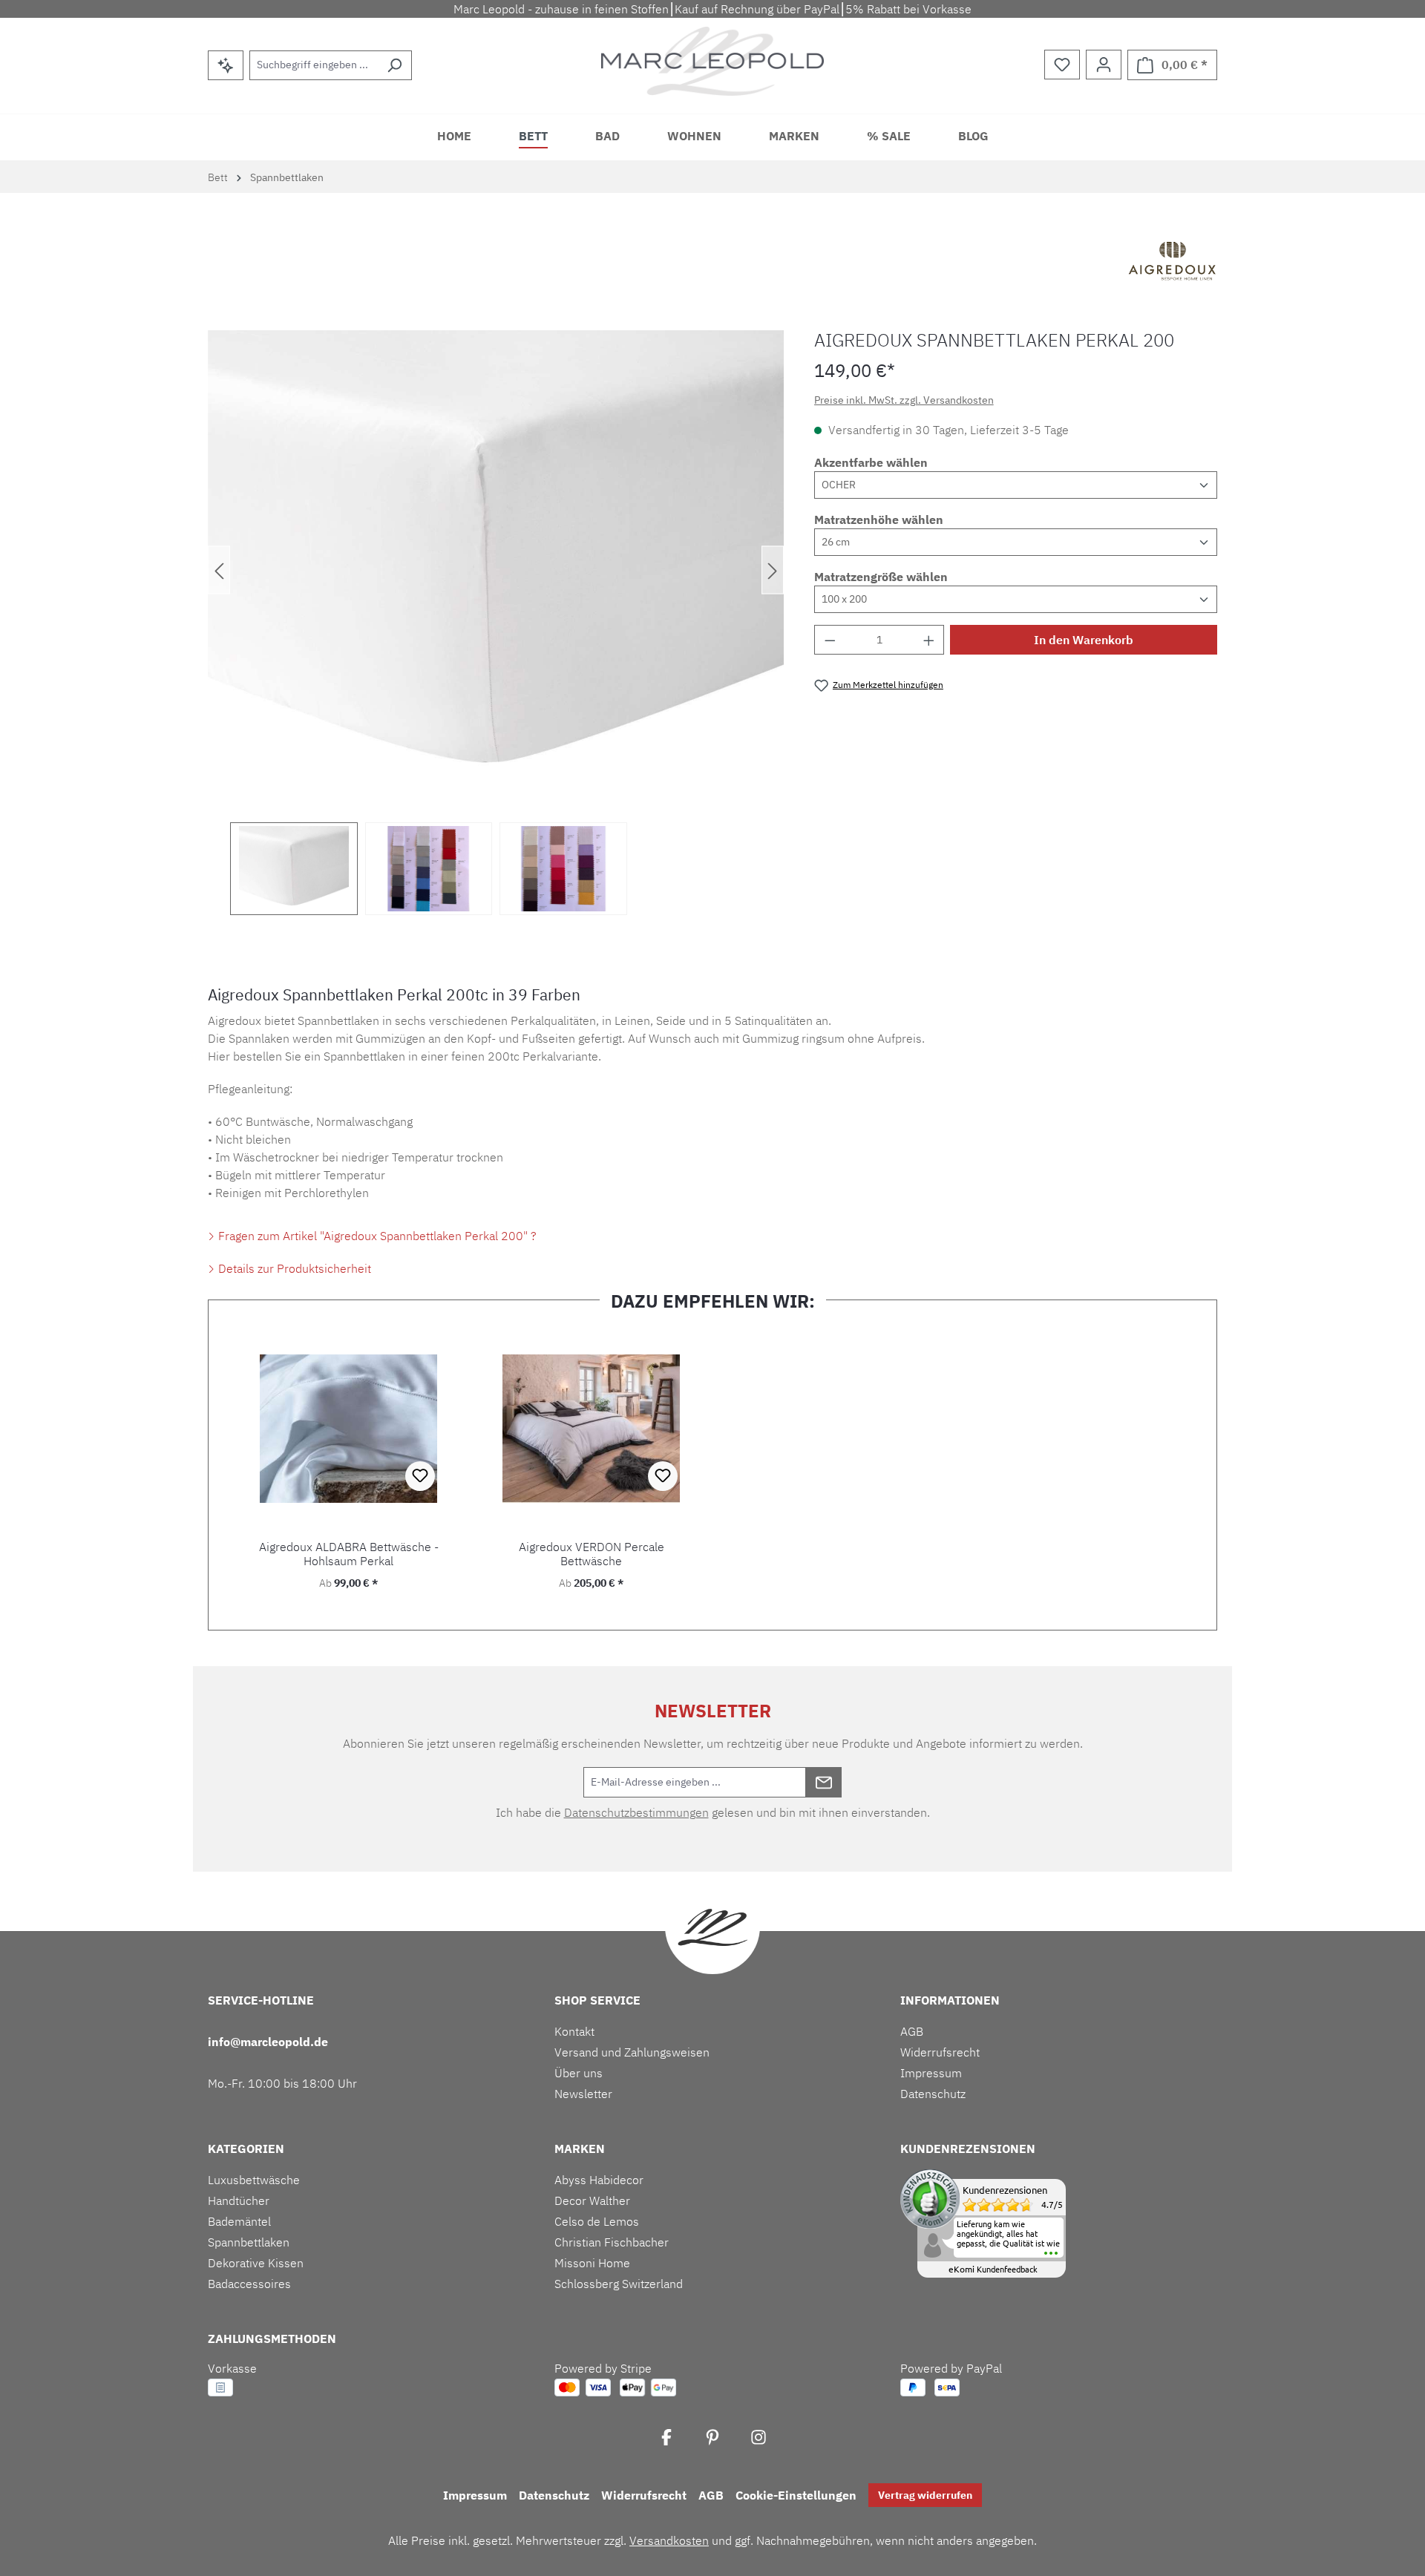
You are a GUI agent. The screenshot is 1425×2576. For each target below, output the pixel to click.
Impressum (931, 2073)
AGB (912, 2031)
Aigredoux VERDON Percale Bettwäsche (592, 1554)
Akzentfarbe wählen (871, 462)
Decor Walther (592, 2200)
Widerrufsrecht (940, 2052)
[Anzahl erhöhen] (929, 640)
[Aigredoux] (1173, 263)
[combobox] (314, 65)
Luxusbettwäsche (254, 2180)
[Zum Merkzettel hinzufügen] (420, 1476)
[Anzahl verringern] (830, 640)
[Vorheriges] (219, 570)
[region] (496, 623)
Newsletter (583, 2094)
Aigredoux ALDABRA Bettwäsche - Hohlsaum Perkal (349, 1554)
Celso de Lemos (597, 2221)
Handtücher (239, 2200)
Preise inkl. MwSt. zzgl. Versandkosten (904, 400)
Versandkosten (669, 2540)
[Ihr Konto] (1104, 65)
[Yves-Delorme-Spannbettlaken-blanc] (496, 570)
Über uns (579, 2073)
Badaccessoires (249, 2284)
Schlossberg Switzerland (619, 2284)
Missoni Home (592, 2263)
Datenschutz (933, 2094)
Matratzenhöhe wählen (879, 520)
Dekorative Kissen (256, 2263)
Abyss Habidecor (599, 2180)
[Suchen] (394, 65)
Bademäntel (239, 2221)
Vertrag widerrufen (925, 2495)
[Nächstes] (773, 570)
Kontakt (574, 2031)
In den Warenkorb (1084, 640)
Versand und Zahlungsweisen (632, 2052)
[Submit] (824, 1782)
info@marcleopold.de (268, 2042)
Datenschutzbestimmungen (636, 1812)
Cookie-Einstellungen (796, 2495)
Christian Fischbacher (612, 2242)
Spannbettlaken (249, 2242)
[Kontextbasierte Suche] (226, 65)
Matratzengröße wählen (881, 577)
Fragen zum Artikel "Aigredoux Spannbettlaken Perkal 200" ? (376, 1236)
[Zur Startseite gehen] (712, 61)
